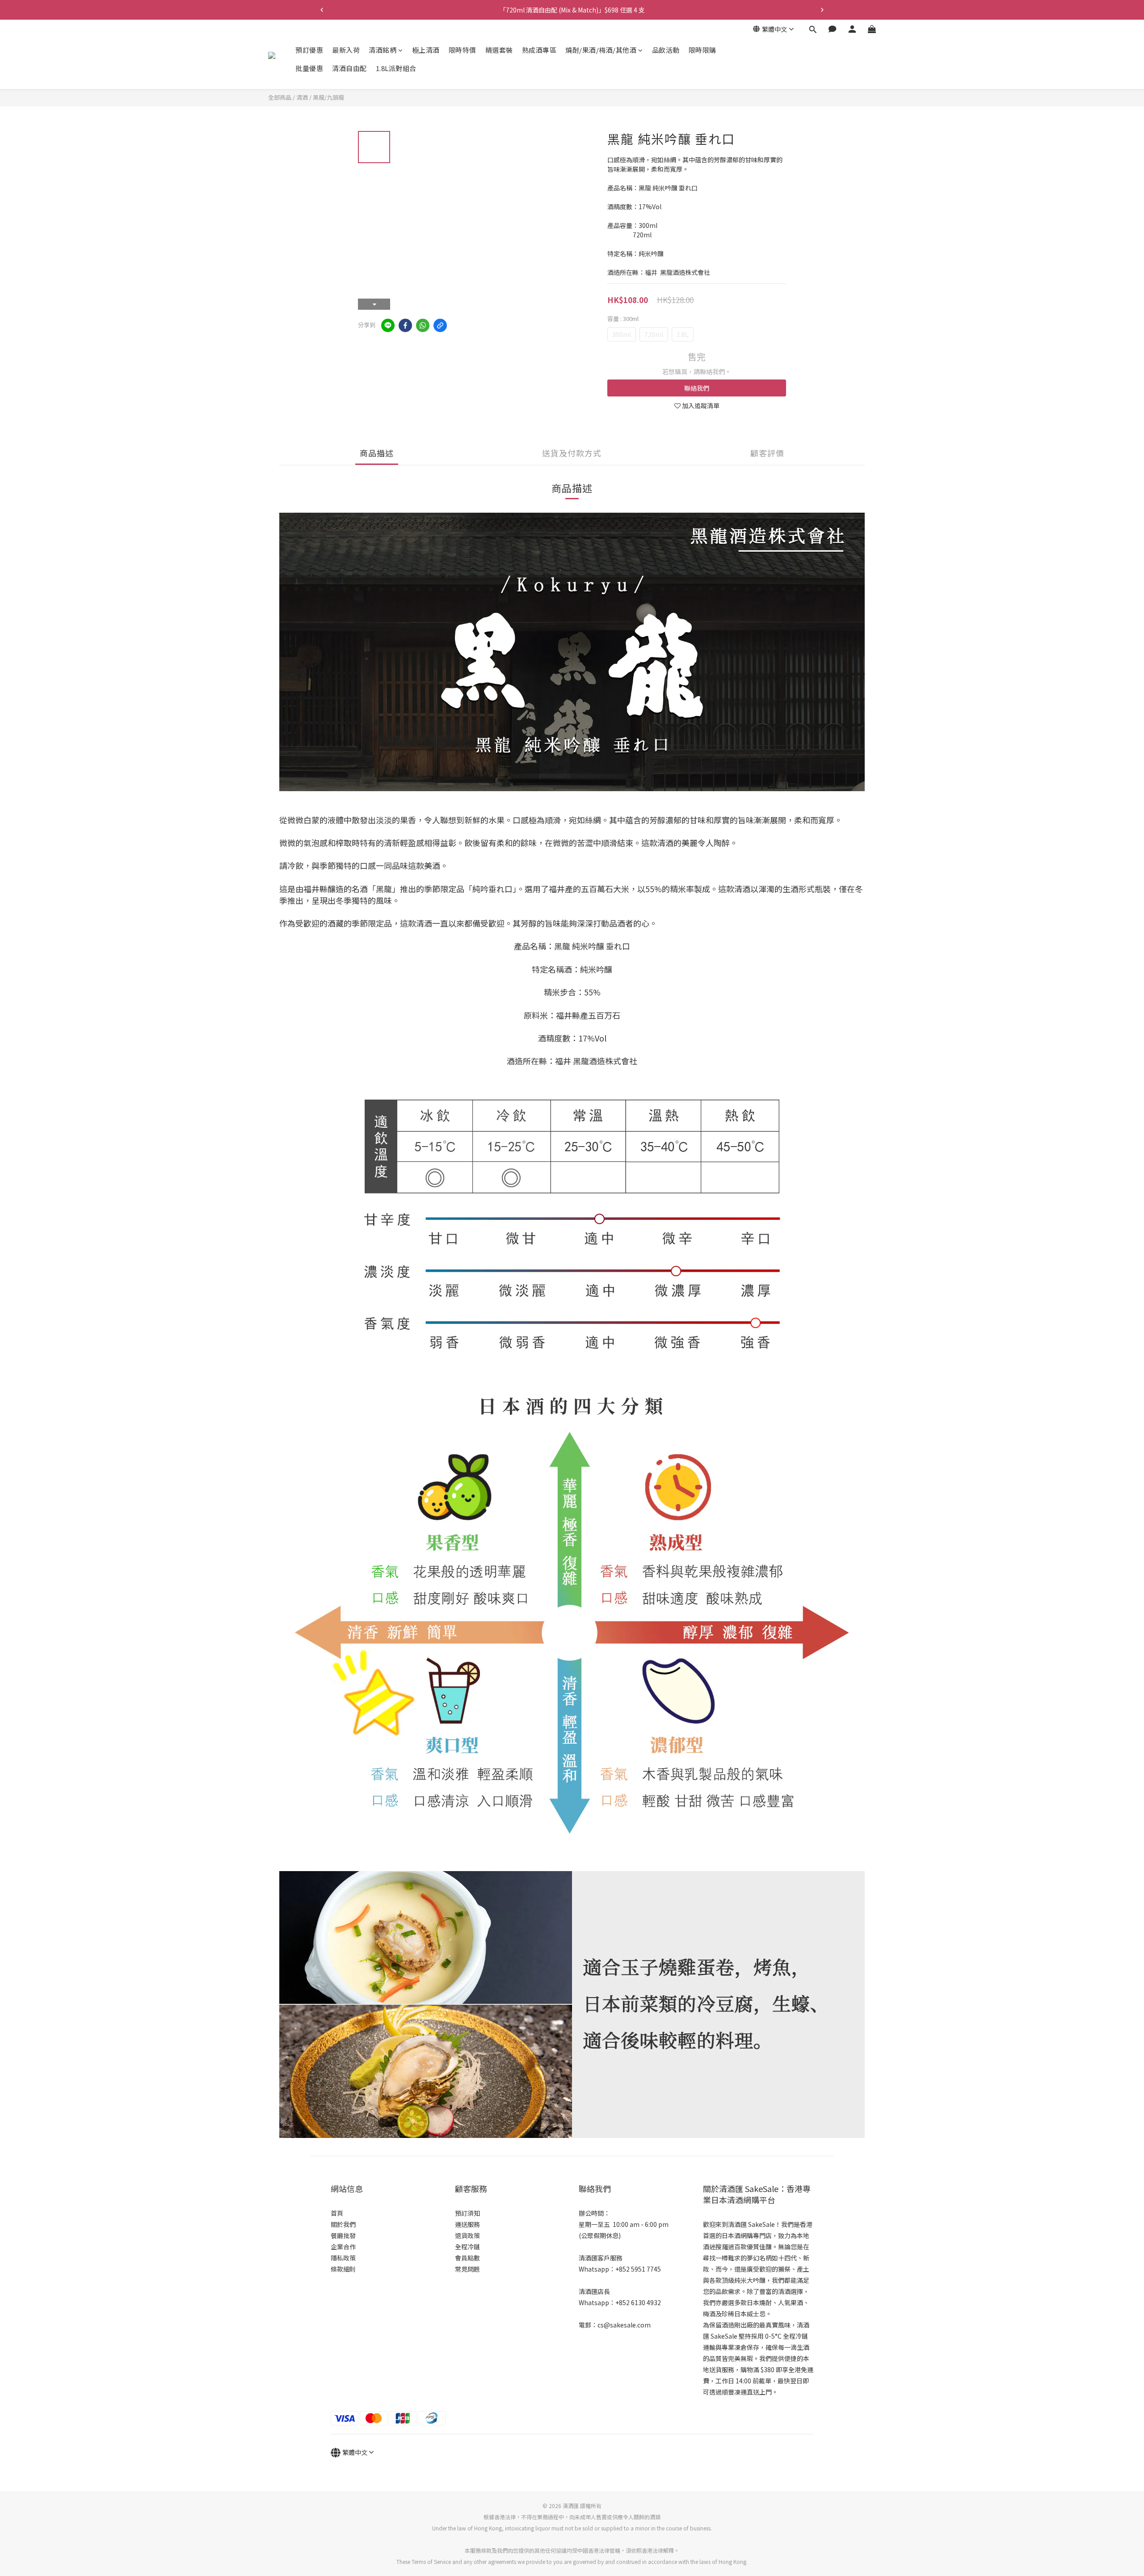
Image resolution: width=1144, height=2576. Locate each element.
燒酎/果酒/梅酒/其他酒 (601, 50)
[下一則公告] (822, 10)
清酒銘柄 (383, 50)
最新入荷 (346, 50)
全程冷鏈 (467, 2247)
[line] (388, 325)
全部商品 (280, 97)
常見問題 (467, 2269)
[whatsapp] (423, 325)
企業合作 (343, 2247)
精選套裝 (499, 50)
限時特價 (463, 50)
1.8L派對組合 (396, 69)
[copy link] (440, 325)
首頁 (337, 2213)
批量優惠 (309, 69)
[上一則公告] (322, 10)
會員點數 (467, 2258)
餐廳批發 (343, 2235)
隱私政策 (343, 2258)
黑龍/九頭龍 (328, 97)
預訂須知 (467, 2213)
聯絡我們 (697, 388)
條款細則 (343, 2269)
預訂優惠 (309, 50)
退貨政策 (467, 2235)
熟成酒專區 (539, 50)
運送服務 (467, 2224)
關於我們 (343, 2224)
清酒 (302, 97)
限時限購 (702, 50)
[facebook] (405, 325)
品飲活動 (666, 50)
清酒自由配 (349, 69)
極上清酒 (426, 50)
